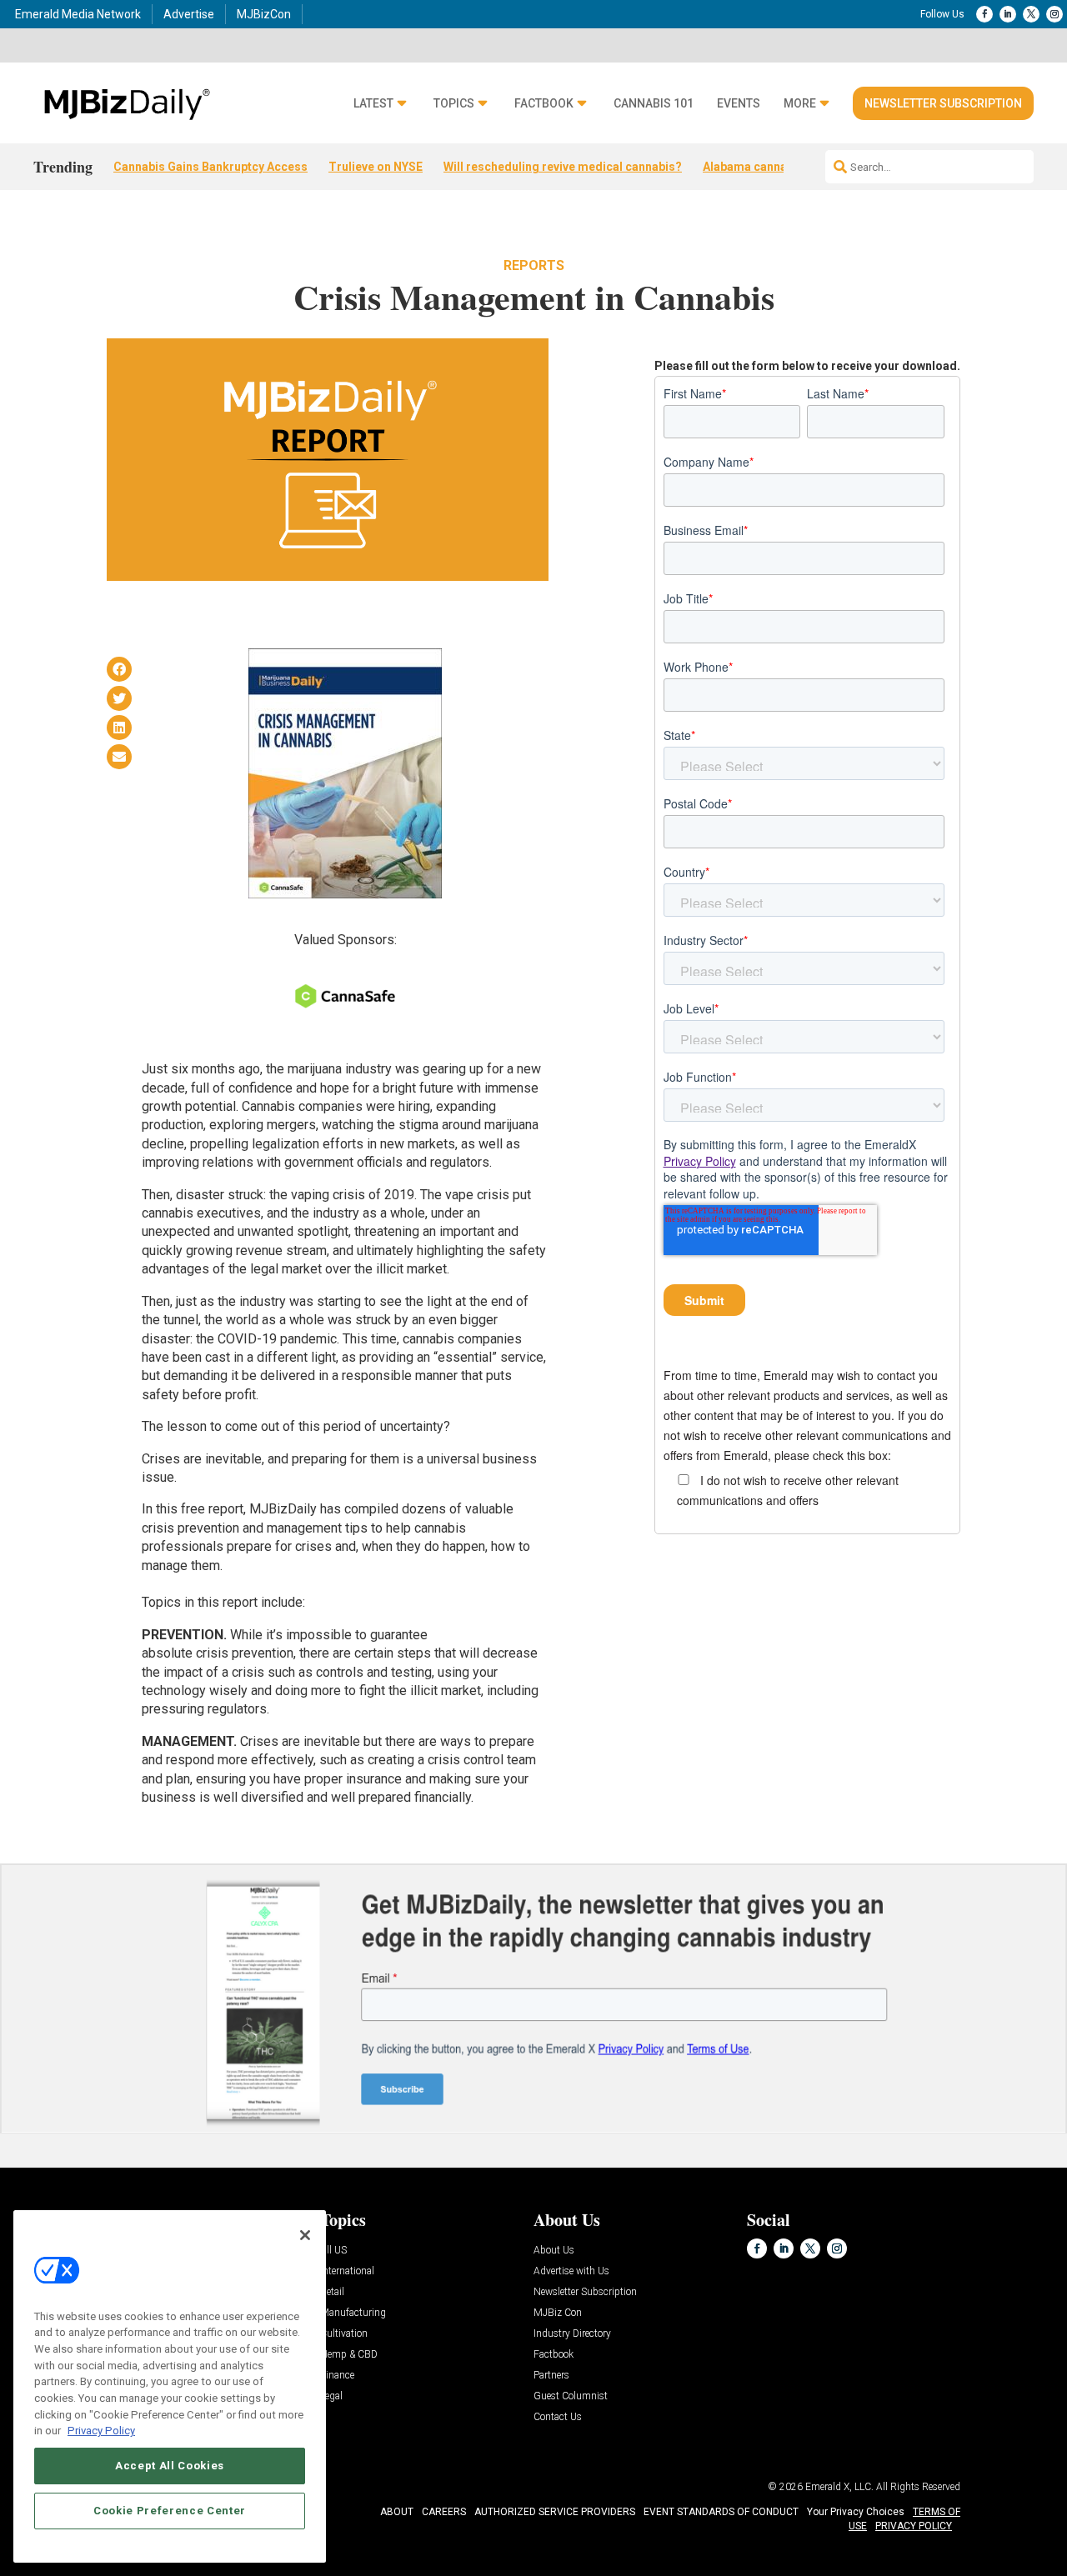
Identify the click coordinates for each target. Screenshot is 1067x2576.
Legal (331, 2396)
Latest (373, 104)
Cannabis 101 (654, 104)
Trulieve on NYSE (376, 167)
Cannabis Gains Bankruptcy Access (210, 167)
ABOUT (397, 2512)
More (800, 104)
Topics (454, 104)
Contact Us (558, 2417)
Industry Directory (572, 2334)
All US (333, 2251)
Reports (534, 265)
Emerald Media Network (78, 14)
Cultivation (344, 2334)
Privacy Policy (700, 1161)
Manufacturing (353, 2313)
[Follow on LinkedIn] (1008, 14)
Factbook (544, 104)
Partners (551, 2376)
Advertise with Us (571, 2271)
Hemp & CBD (349, 2355)
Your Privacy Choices (856, 2512)
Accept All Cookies (170, 2466)
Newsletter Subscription (943, 103)
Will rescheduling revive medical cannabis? (563, 167)
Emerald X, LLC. (839, 2487)
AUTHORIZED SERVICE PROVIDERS (555, 2512)
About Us (554, 2251)
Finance (337, 2376)
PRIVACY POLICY (914, 2526)
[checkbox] (808, 1489)
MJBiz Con (558, 2313)
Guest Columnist (571, 2396)
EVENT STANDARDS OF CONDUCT (721, 2512)
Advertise (189, 14)
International (347, 2271)
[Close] (305, 2235)
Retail (332, 2292)
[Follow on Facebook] (984, 14)
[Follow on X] (1031, 14)
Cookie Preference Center (170, 2511)
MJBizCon (264, 14)
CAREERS (444, 2512)
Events (739, 104)
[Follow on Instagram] (1054, 14)
